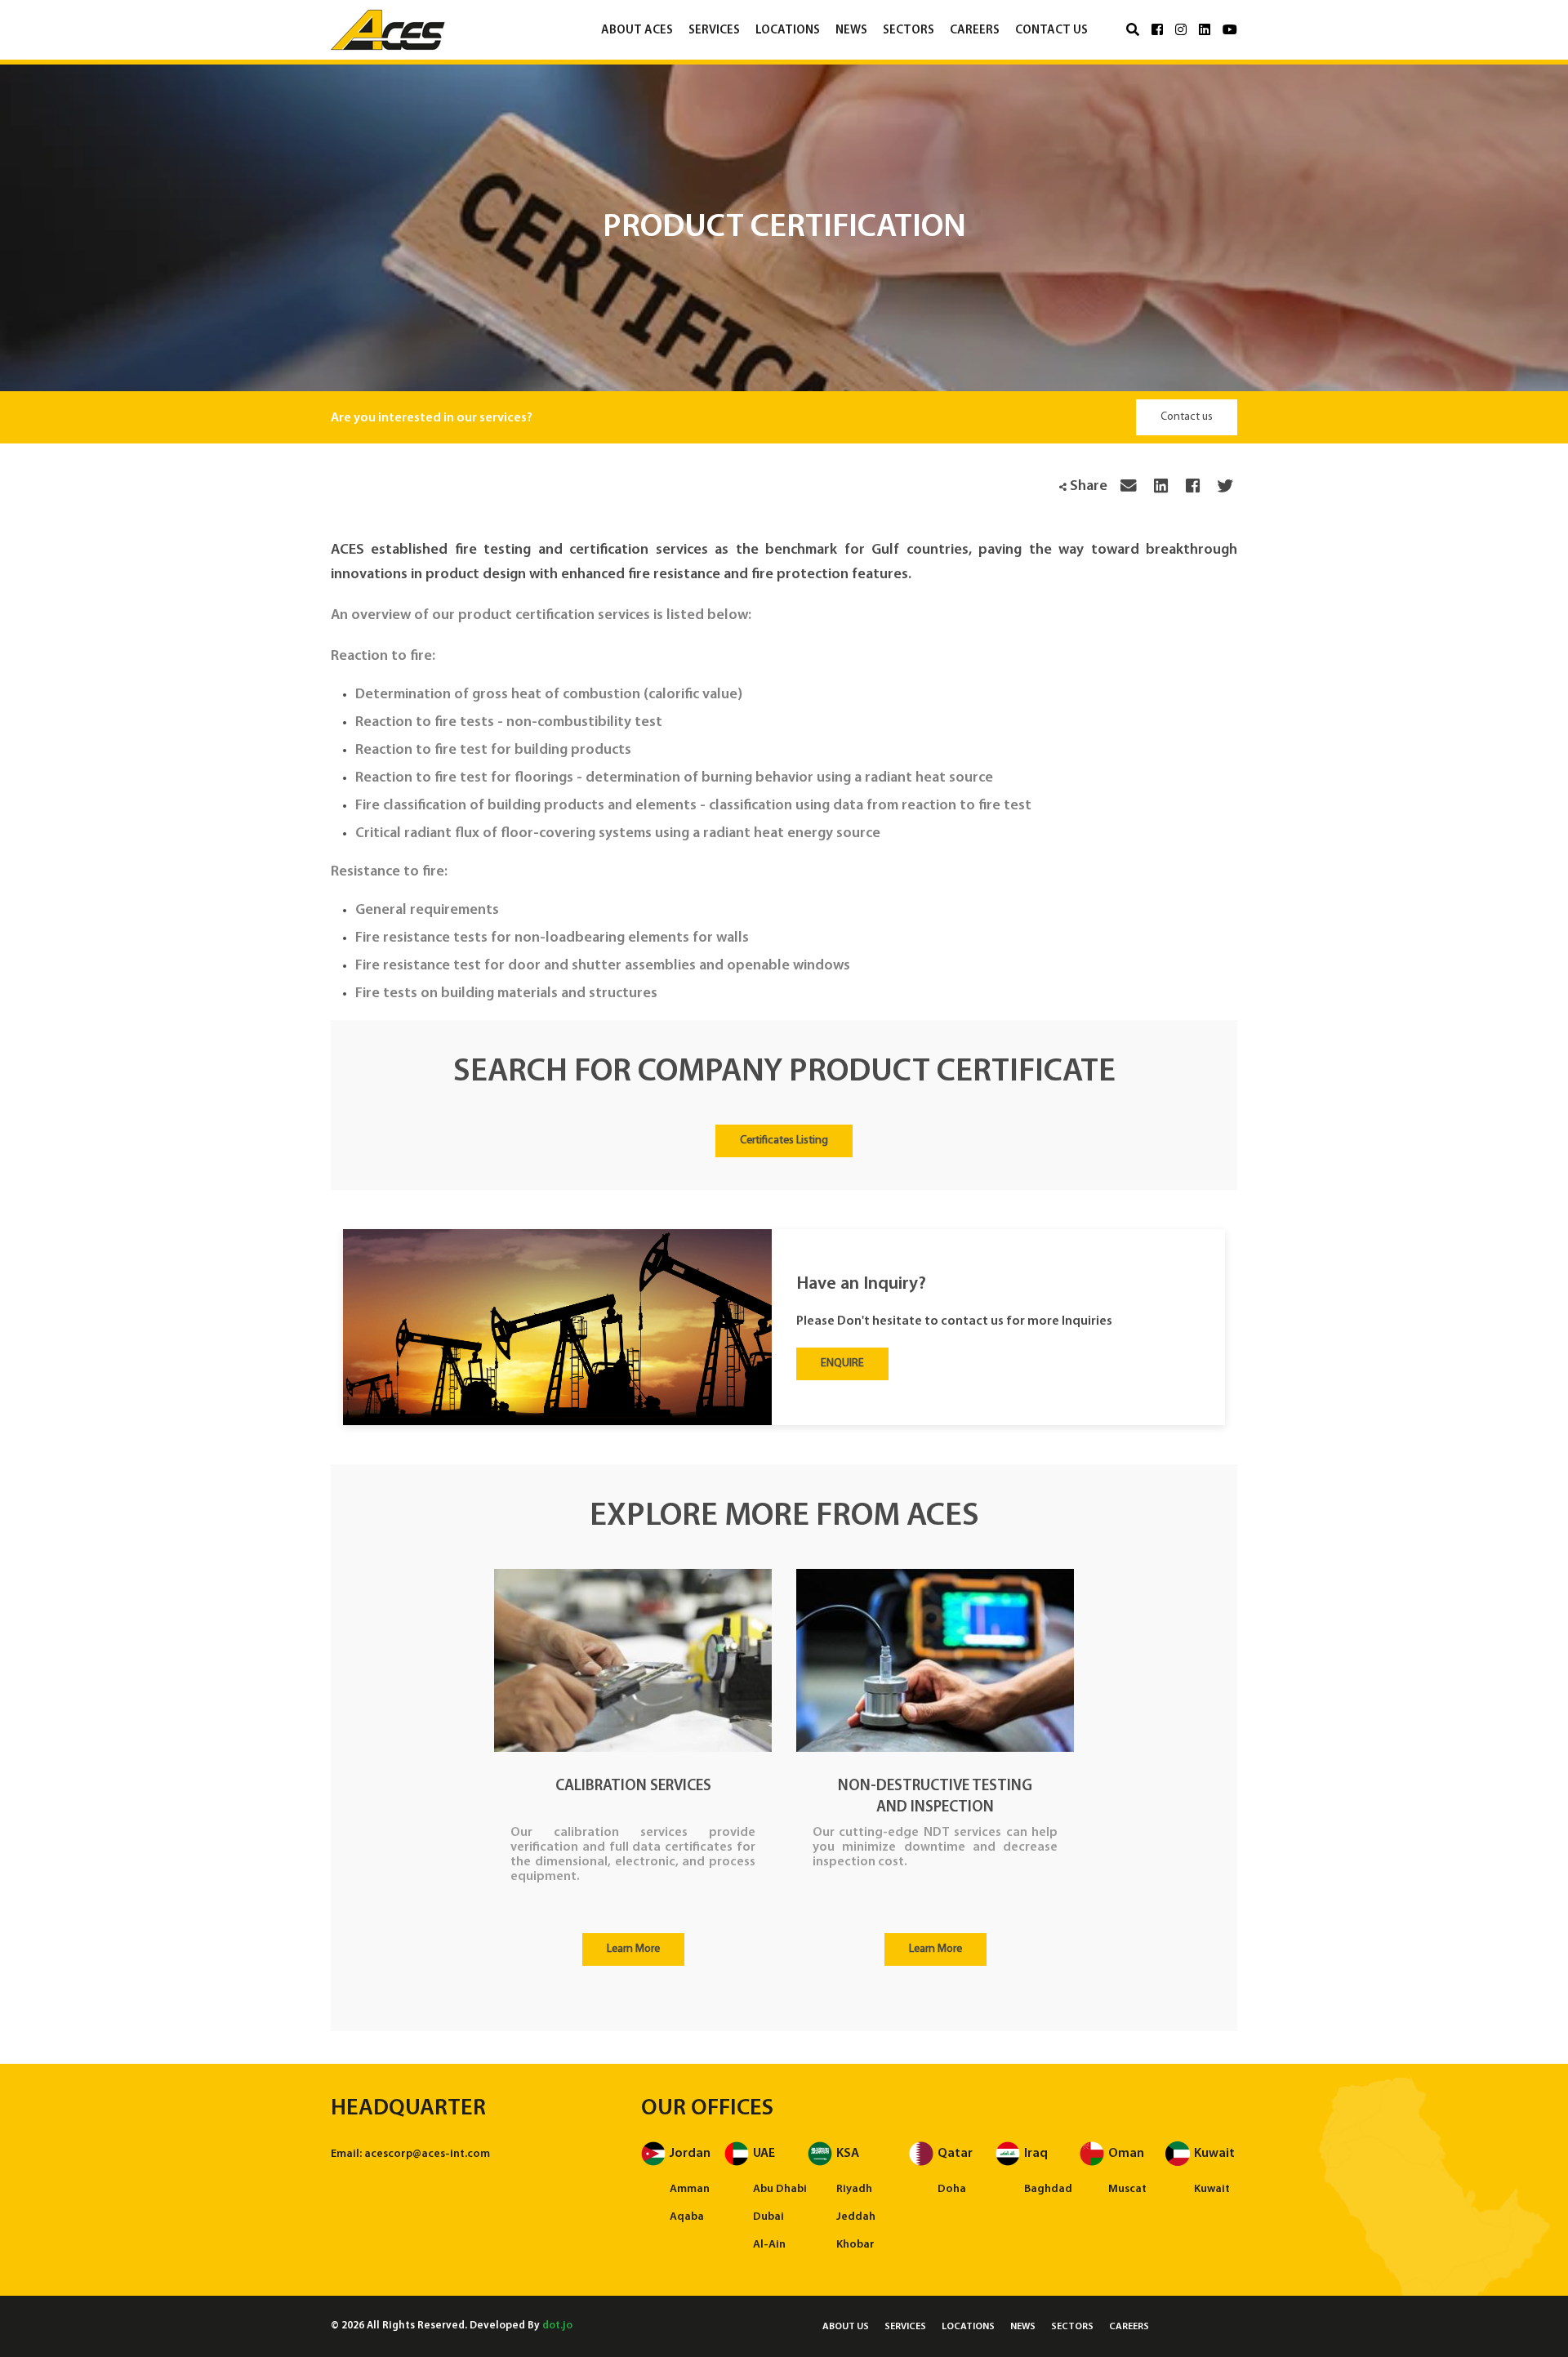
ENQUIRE (842, 1363)
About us (846, 2327)
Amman (690, 2189)
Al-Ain (769, 2245)
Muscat (1127, 2189)
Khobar (855, 2245)
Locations (788, 31)
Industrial (726, 67)
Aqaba (687, 2217)
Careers (975, 31)
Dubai (768, 2217)
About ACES (637, 31)
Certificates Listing (784, 1141)
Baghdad (1048, 2189)
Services (714, 31)
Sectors (909, 31)
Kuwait (1212, 2189)
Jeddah (856, 2217)
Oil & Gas (919, 67)
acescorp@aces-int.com (427, 2154)
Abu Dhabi (780, 2189)
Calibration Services (633, 1787)
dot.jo (557, 2326)
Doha (952, 2189)
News (851, 31)
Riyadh (854, 2189)
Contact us (1051, 31)
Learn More (633, 1949)
